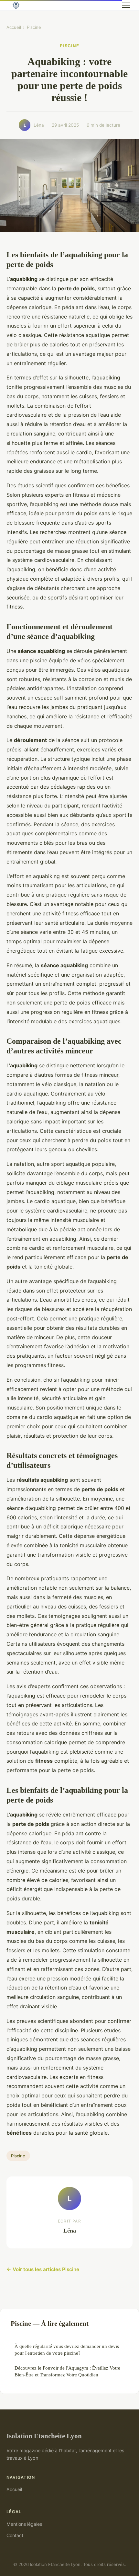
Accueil (14, 27)
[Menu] (126, 5)
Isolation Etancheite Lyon (44, 2436)
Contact (15, 2535)
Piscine (34, 27)
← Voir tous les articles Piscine (43, 2269)
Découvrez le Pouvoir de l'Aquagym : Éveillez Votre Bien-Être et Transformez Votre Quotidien (67, 2371)
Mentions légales (24, 2524)
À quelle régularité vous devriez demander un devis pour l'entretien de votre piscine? (67, 2350)
